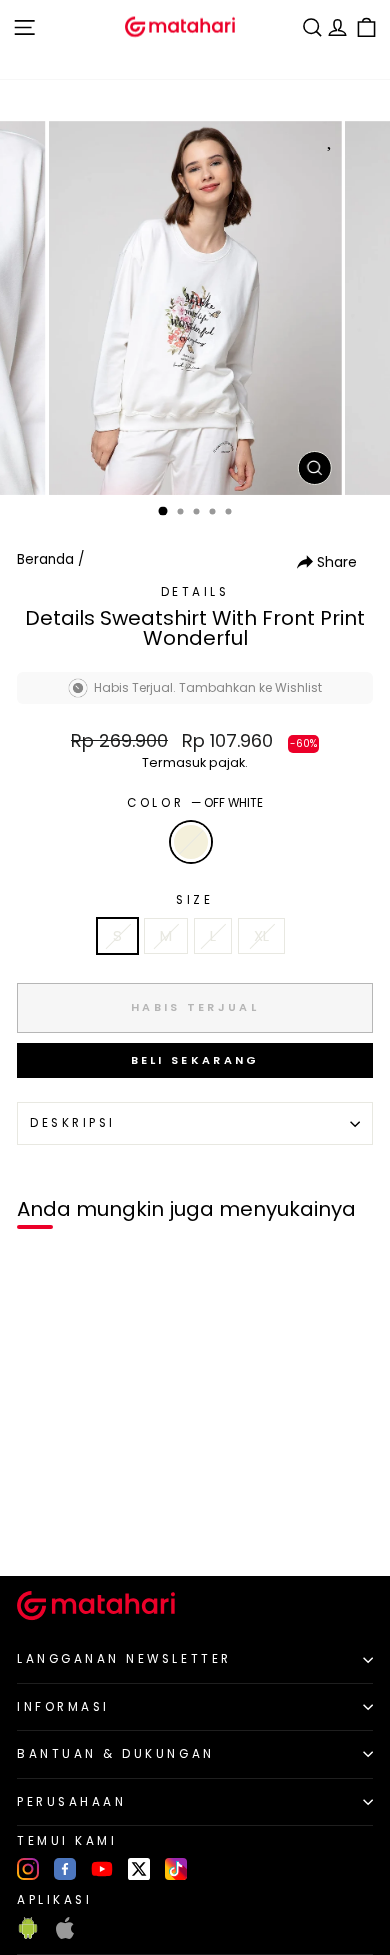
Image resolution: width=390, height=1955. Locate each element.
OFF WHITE (191, 842)
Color (194, 803)
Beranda (45, 559)
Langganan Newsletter (124, 1659)
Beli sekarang (195, 1060)
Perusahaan (71, 1802)
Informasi (63, 1707)
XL (261, 936)
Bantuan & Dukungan (116, 1754)
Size (194, 900)
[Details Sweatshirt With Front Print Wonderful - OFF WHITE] (38, 1526)
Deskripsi (73, 1123)
